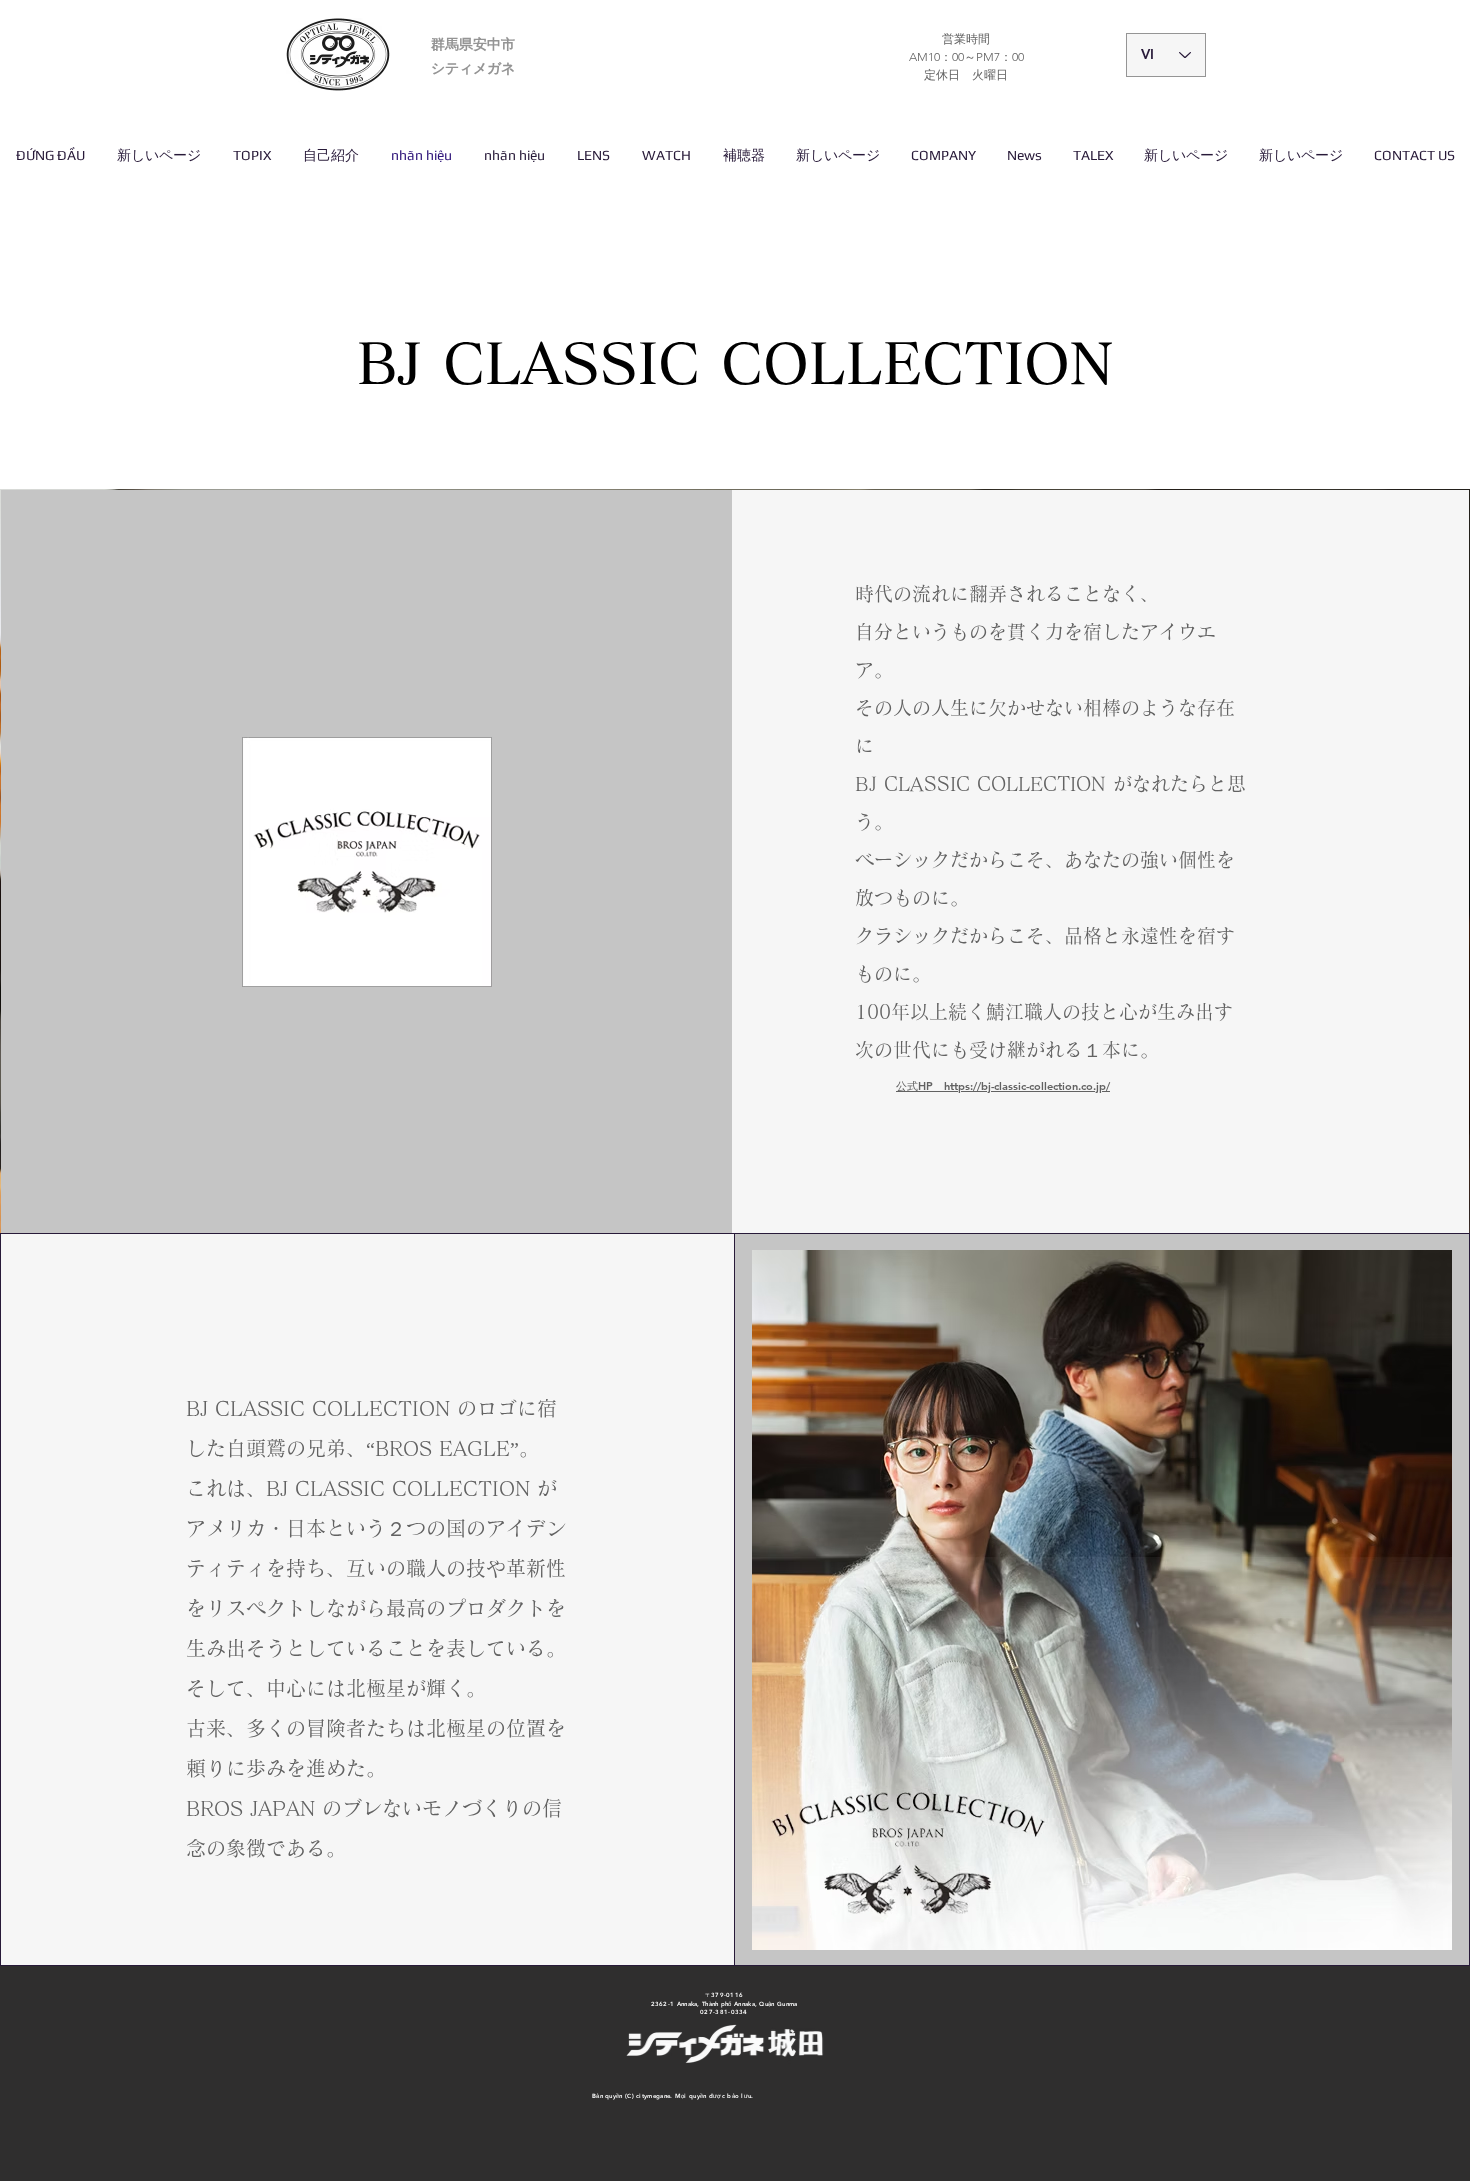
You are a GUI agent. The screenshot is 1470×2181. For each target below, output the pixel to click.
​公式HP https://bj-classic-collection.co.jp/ (1003, 1086)
